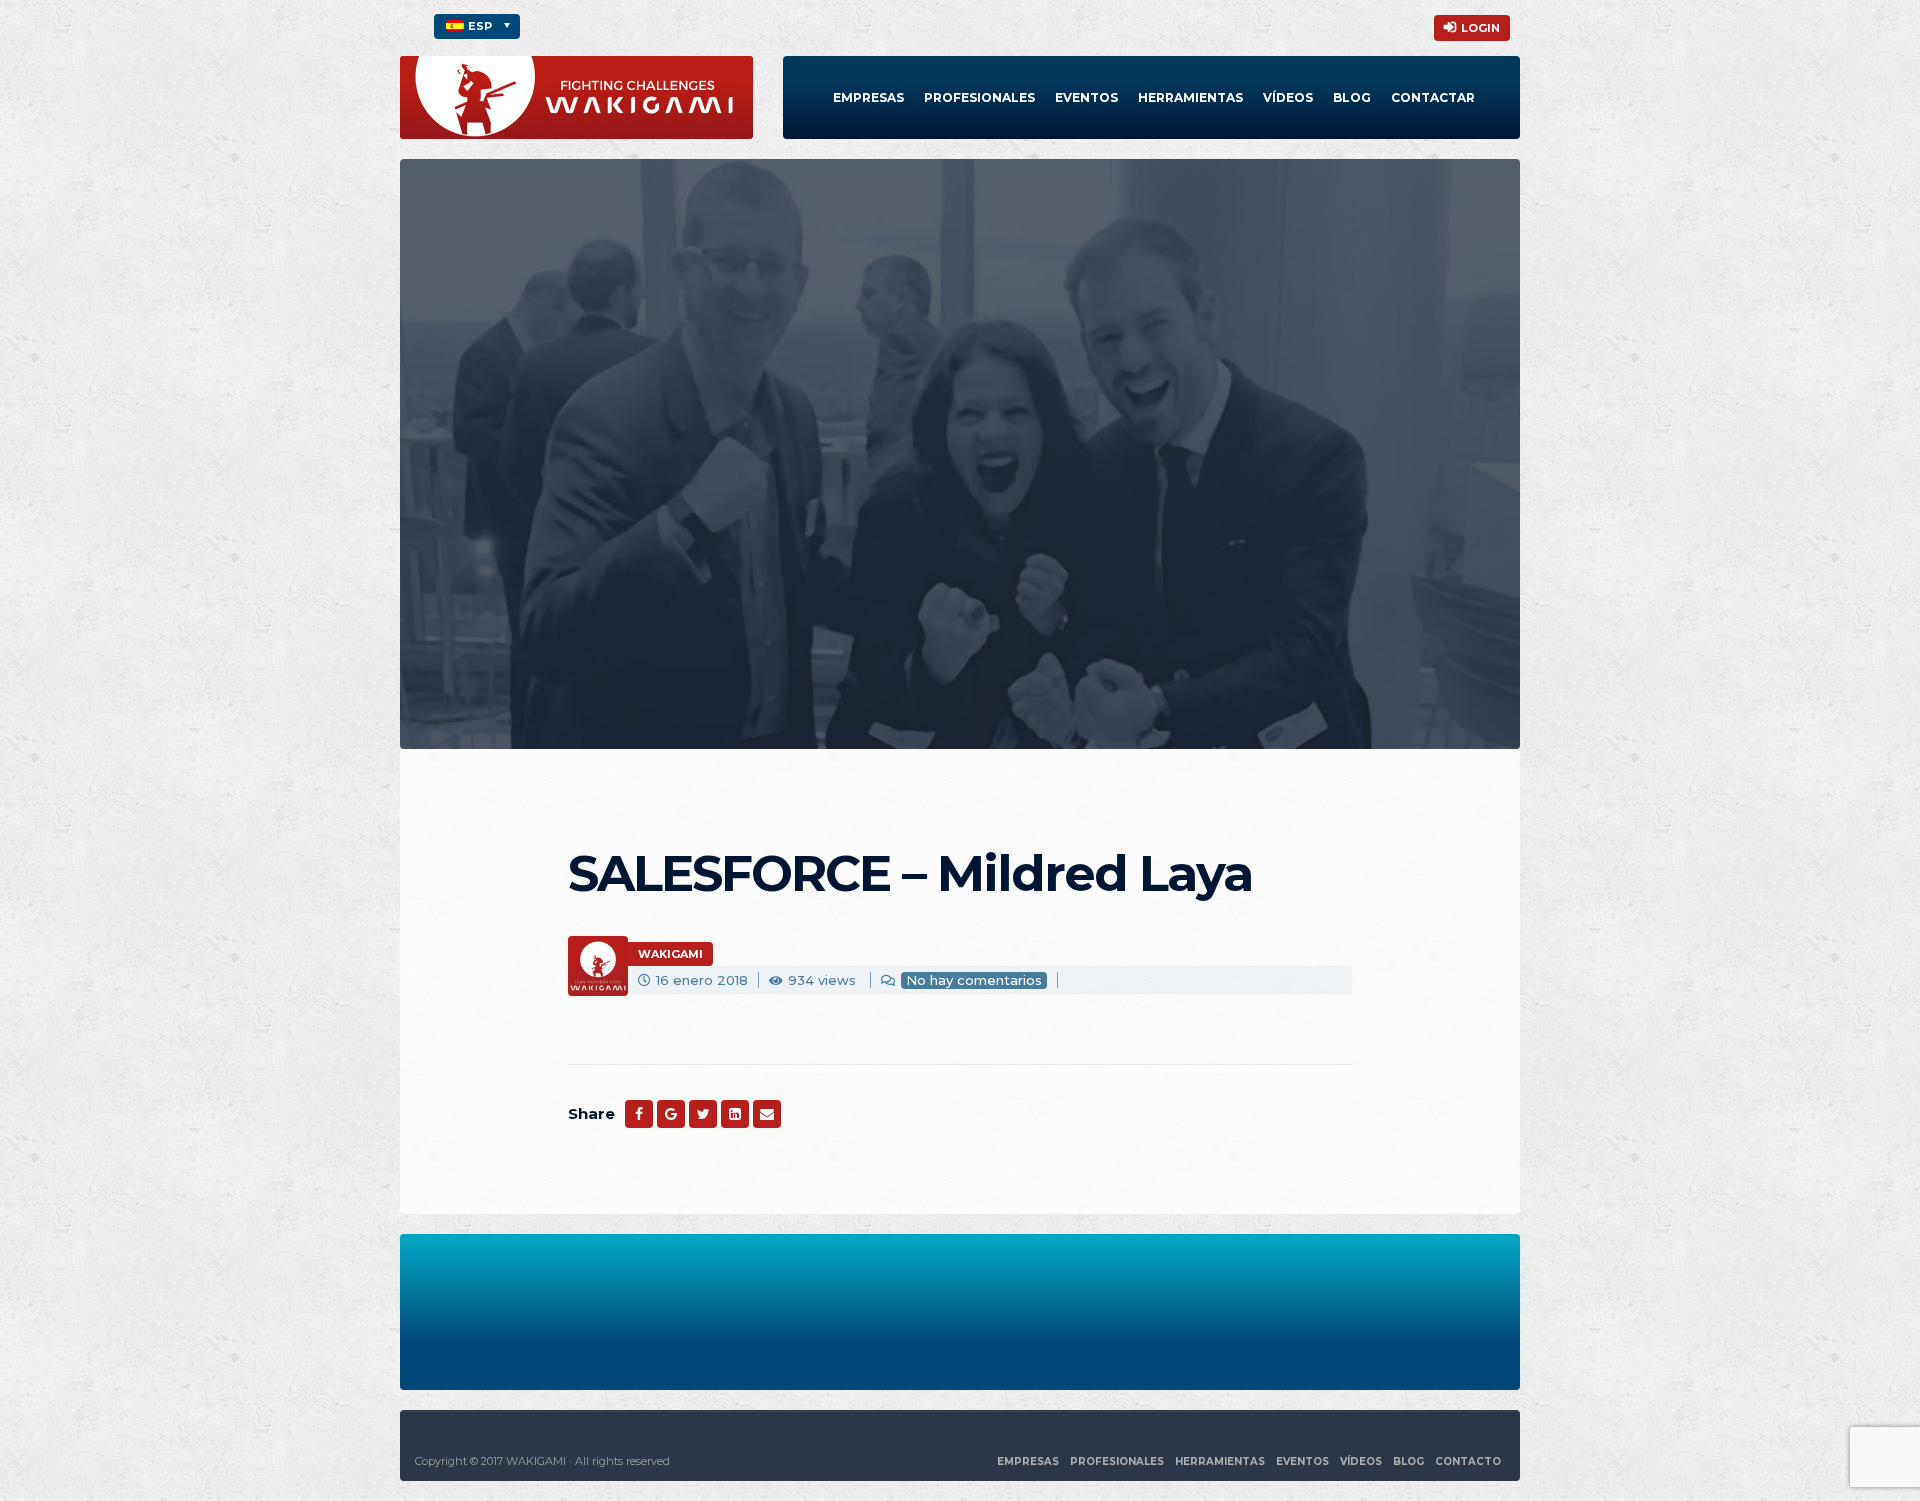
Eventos (1086, 97)
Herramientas (1190, 97)
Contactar (1433, 97)
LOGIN (1480, 28)
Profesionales (979, 97)
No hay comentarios (974, 980)
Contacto (1468, 1461)
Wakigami (670, 954)
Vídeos (1288, 97)
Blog (1352, 97)
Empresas (868, 97)
